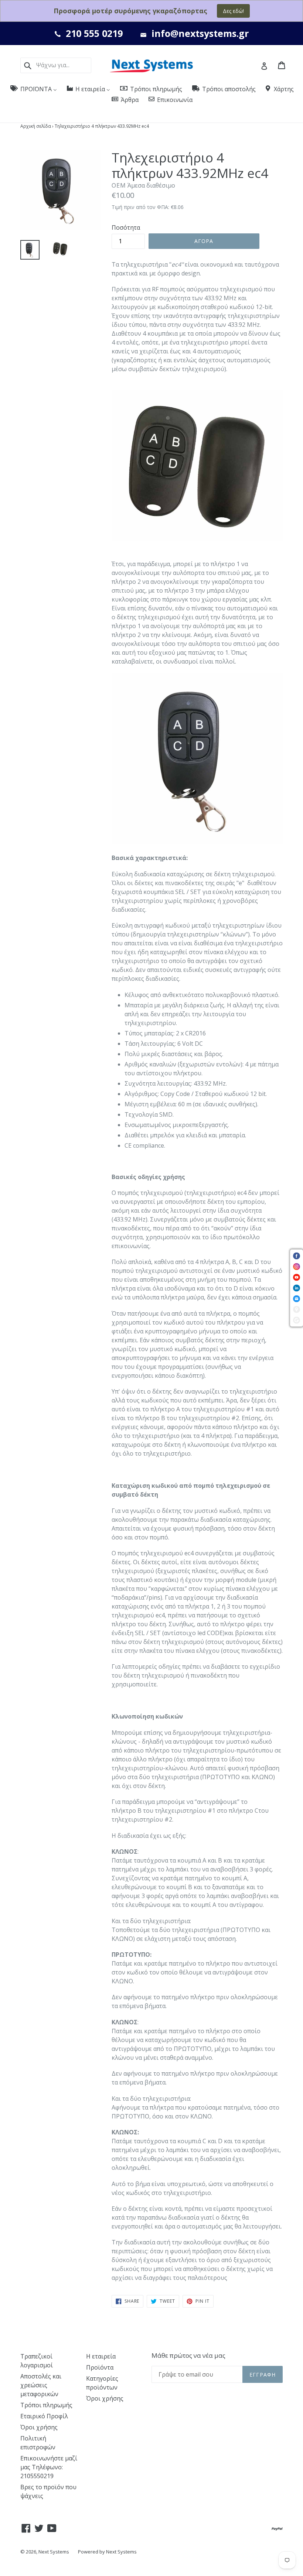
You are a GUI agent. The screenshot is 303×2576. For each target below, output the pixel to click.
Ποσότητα (126, 227)
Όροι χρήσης (39, 2427)
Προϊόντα (100, 2367)
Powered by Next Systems (107, 2552)
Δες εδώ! (233, 11)
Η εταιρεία (101, 2356)
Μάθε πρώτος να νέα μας (188, 2356)
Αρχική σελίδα (36, 126)
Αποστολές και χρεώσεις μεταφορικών (41, 2385)
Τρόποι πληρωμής (46, 2405)
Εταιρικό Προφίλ (44, 2416)
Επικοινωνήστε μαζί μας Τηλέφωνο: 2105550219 (49, 2467)
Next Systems (54, 2552)
